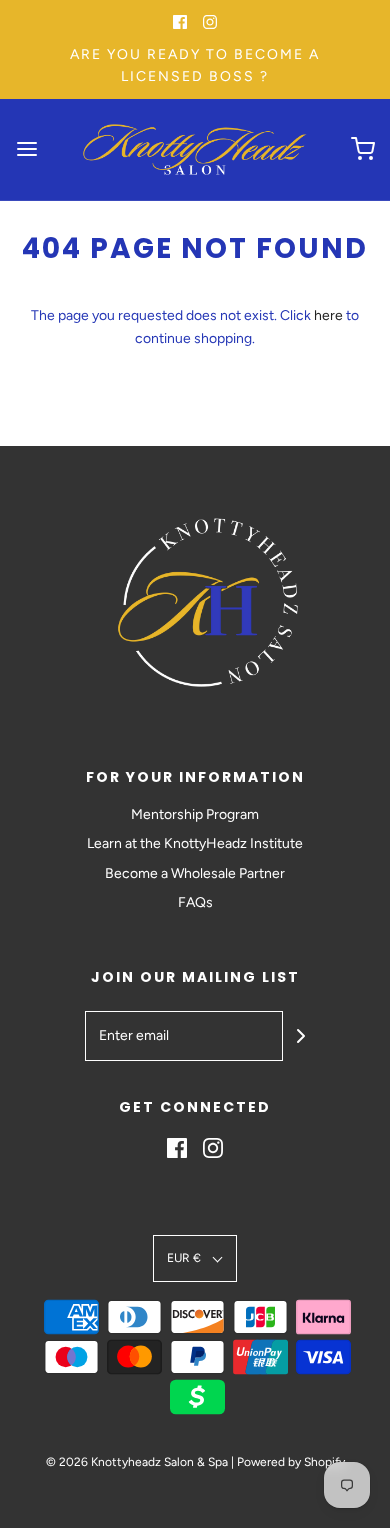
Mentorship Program (195, 814)
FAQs (195, 902)
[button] (195, 1258)
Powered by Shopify (291, 1462)
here (328, 315)
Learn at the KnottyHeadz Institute (195, 843)
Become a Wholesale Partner (195, 873)
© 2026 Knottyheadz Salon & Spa (137, 1462)
